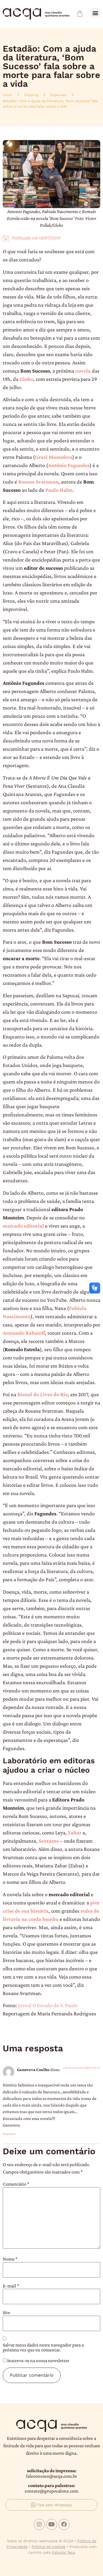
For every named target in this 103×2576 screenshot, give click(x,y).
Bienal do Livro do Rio (43, 1394)
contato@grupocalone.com (51, 2491)
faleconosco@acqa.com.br (51, 2476)
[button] (95, 13)
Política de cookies (48, 2547)
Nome (10, 2259)
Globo (26, 379)
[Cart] (80, 14)
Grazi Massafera (54, 457)
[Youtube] (52, 2524)
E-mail (11, 2286)
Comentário (16, 2184)
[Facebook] (64, 2524)
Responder (9, 2134)
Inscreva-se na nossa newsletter (38, 2360)
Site (6, 2312)
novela (83, 371)
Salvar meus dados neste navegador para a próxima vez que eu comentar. (43, 2347)
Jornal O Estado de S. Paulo (48, 2005)
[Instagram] (39, 2524)
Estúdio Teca (63, 2552)
